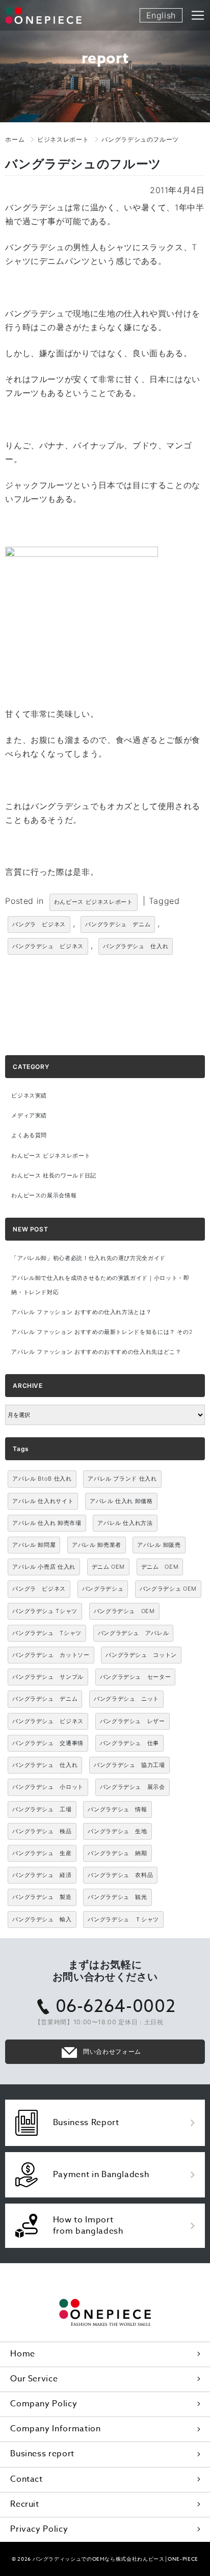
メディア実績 (29, 1116)
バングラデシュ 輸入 (42, 1919)
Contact (26, 2479)
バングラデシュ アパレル (134, 1633)
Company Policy (44, 2404)
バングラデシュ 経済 (42, 1875)
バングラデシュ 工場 (42, 1809)
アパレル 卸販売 (159, 1545)
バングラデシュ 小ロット (48, 1787)
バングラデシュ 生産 (42, 1853)
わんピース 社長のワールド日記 (54, 1176)
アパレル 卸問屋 (34, 1545)
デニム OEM (108, 1567)
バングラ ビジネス (39, 924)
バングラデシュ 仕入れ (136, 946)
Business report (42, 2454)
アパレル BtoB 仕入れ (42, 1479)
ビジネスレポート (63, 139)
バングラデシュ (103, 1589)
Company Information (55, 2429)
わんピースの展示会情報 (44, 1196)
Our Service (34, 2379)
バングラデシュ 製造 (42, 1897)
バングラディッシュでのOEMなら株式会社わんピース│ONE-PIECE (115, 2559)
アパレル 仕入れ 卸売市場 (47, 1523)
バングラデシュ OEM (168, 1589)
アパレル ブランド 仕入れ (122, 1479)
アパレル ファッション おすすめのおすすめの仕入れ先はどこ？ (96, 1352)
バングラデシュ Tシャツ (45, 1611)
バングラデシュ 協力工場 (129, 1765)
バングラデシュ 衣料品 (120, 1875)
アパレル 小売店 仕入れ (44, 1567)
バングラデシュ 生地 (117, 1831)
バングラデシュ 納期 (117, 1853)
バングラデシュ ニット (126, 1699)
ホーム (15, 139)
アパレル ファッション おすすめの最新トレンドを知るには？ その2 (102, 1332)
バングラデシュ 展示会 (133, 1787)
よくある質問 (29, 1135)
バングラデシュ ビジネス (48, 946)
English (161, 15)
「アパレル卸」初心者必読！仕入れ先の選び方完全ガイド (88, 1258)
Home (23, 2354)
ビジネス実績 (29, 1096)
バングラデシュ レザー (133, 1721)
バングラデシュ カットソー (51, 1655)
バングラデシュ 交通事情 (48, 1743)
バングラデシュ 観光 (117, 1897)
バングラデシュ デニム (118, 924)
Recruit (24, 2504)
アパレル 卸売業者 (97, 1545)
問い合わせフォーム (112, 2051)
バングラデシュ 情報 (117, 1809)
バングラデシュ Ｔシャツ (123, 1919)
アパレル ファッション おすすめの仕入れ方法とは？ (81, 1312)
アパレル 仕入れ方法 (125, 1523)
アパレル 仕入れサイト (43, 1501)
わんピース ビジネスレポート (94, 902)
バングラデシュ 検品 (42, 1831)
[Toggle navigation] (198, 15)
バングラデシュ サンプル (48, 1677)
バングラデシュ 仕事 (129, 1743)
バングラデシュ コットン (141, 1655)
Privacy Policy (39, 2529)
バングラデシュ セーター (136, 1677)
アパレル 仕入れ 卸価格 (121, 1501)
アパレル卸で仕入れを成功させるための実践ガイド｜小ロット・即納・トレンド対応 (100, 1285)
